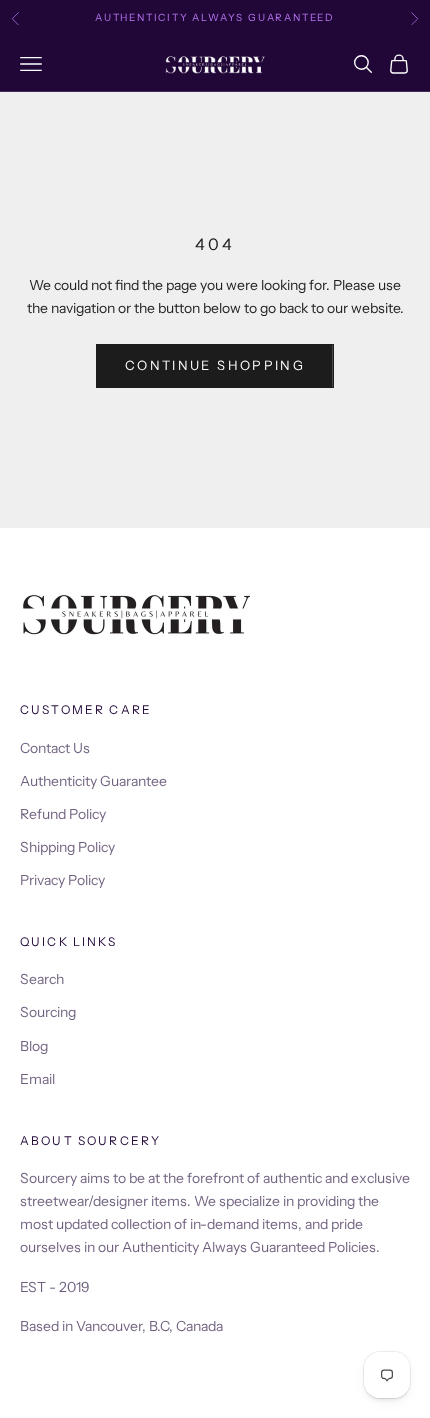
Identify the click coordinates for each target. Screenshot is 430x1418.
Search (42, 979)
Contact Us (55, 748)
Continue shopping (215, 365)
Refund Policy (63, 814)
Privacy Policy (62, 880)
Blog (34, 1046)
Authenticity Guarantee (93, 781)
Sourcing (48, 1012)
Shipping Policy (67, 847)
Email (37, 1079)
